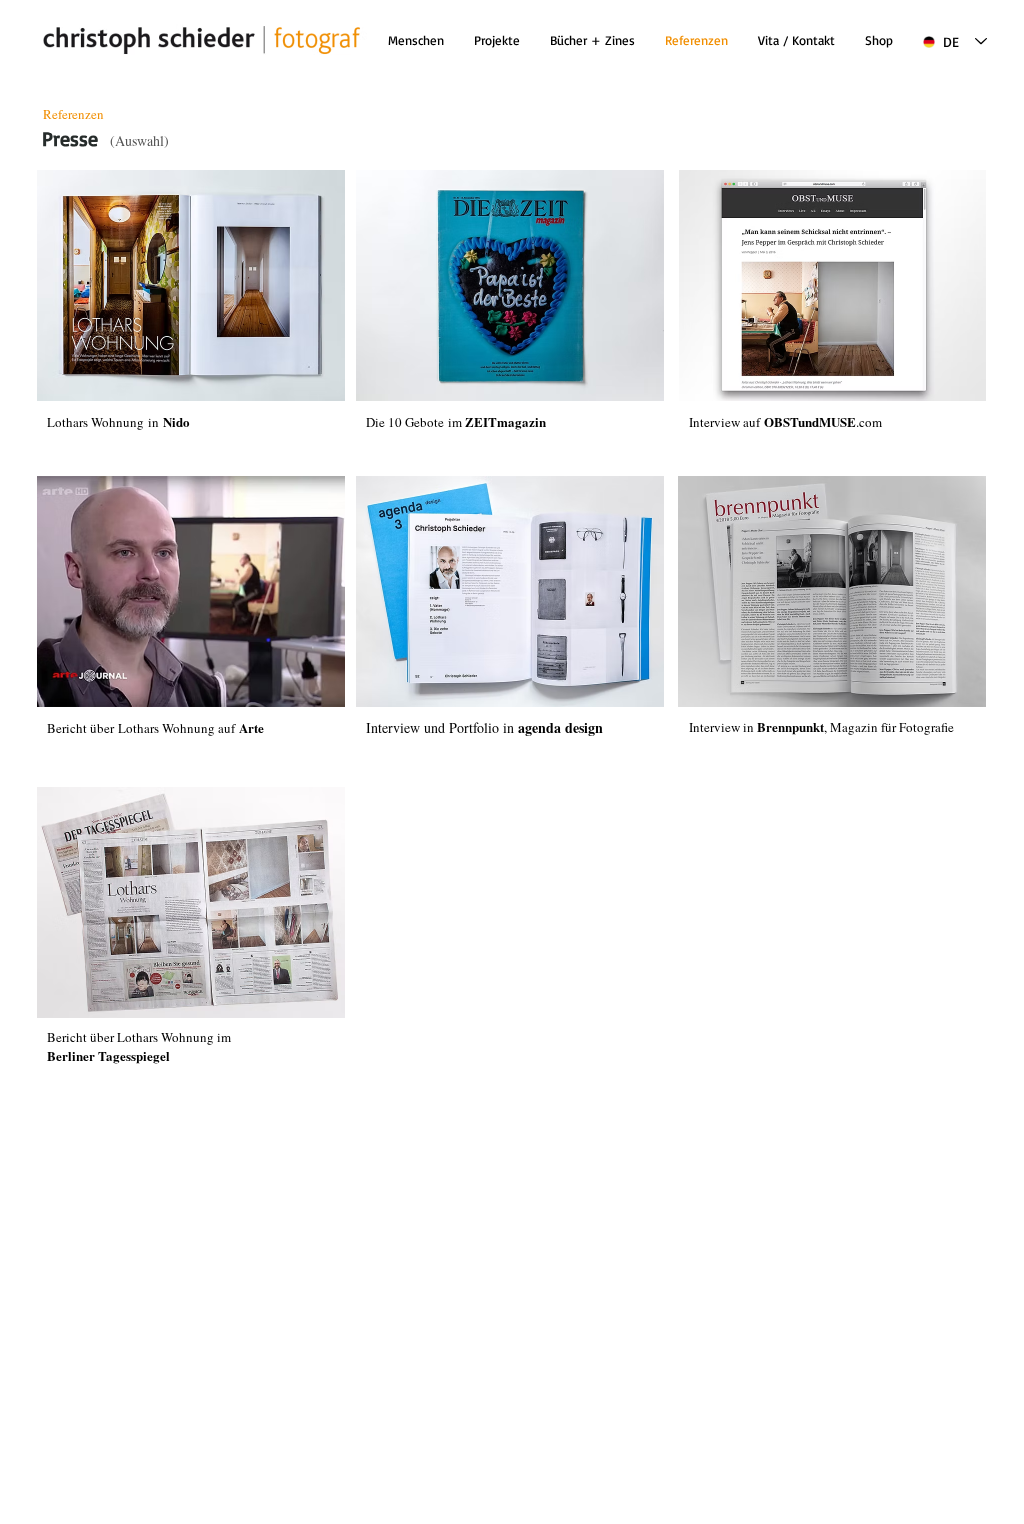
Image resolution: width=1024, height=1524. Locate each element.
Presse (70, 138)
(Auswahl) (139, 140)
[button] (592, 40)
